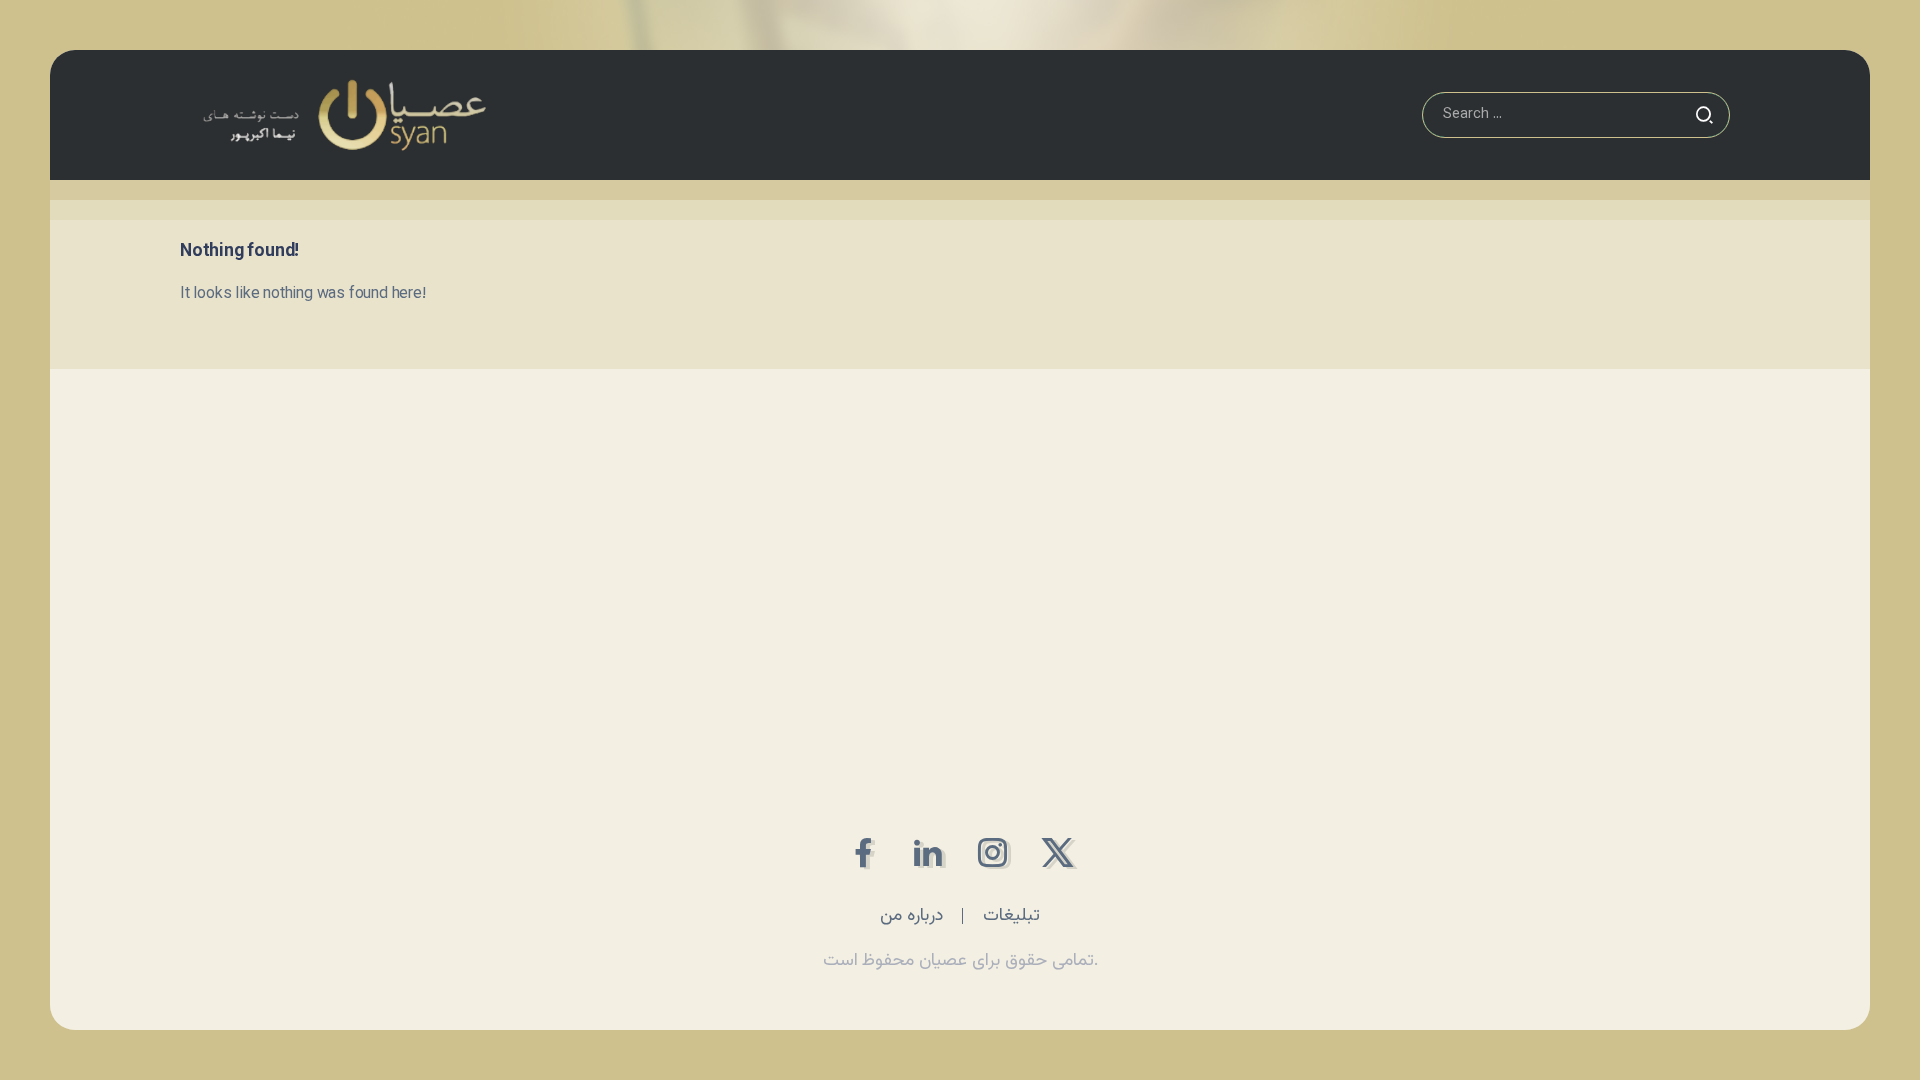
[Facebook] (862, 852)
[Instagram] (992, 852)
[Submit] (1704, 115)
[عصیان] (344, 115)
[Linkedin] (927, 852)
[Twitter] (1057, 852)
